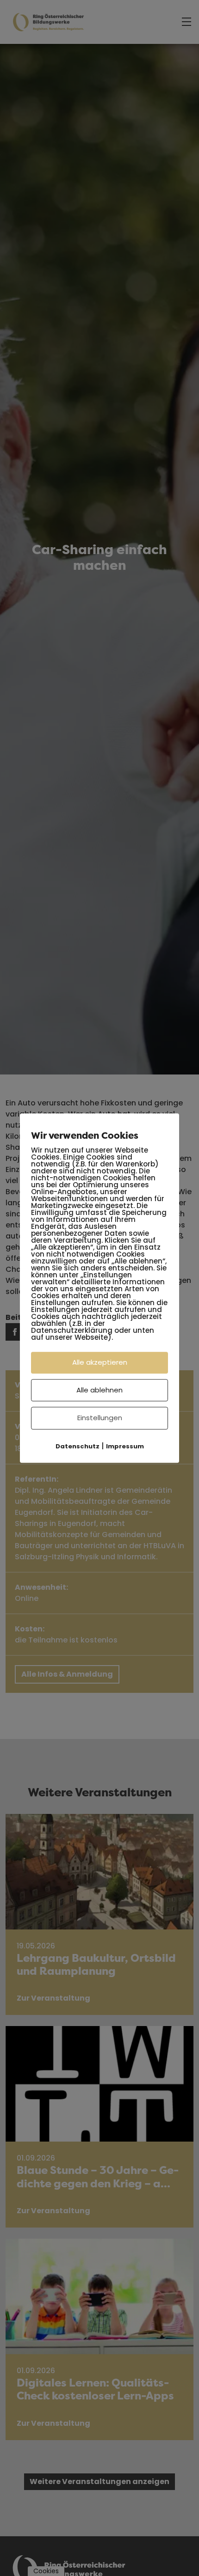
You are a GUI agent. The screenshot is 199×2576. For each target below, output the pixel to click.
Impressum (125, 1446)
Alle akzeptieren (100, 1362)
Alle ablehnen (99, 1390)
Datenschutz (78, 1446)
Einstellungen (100, 1418)
